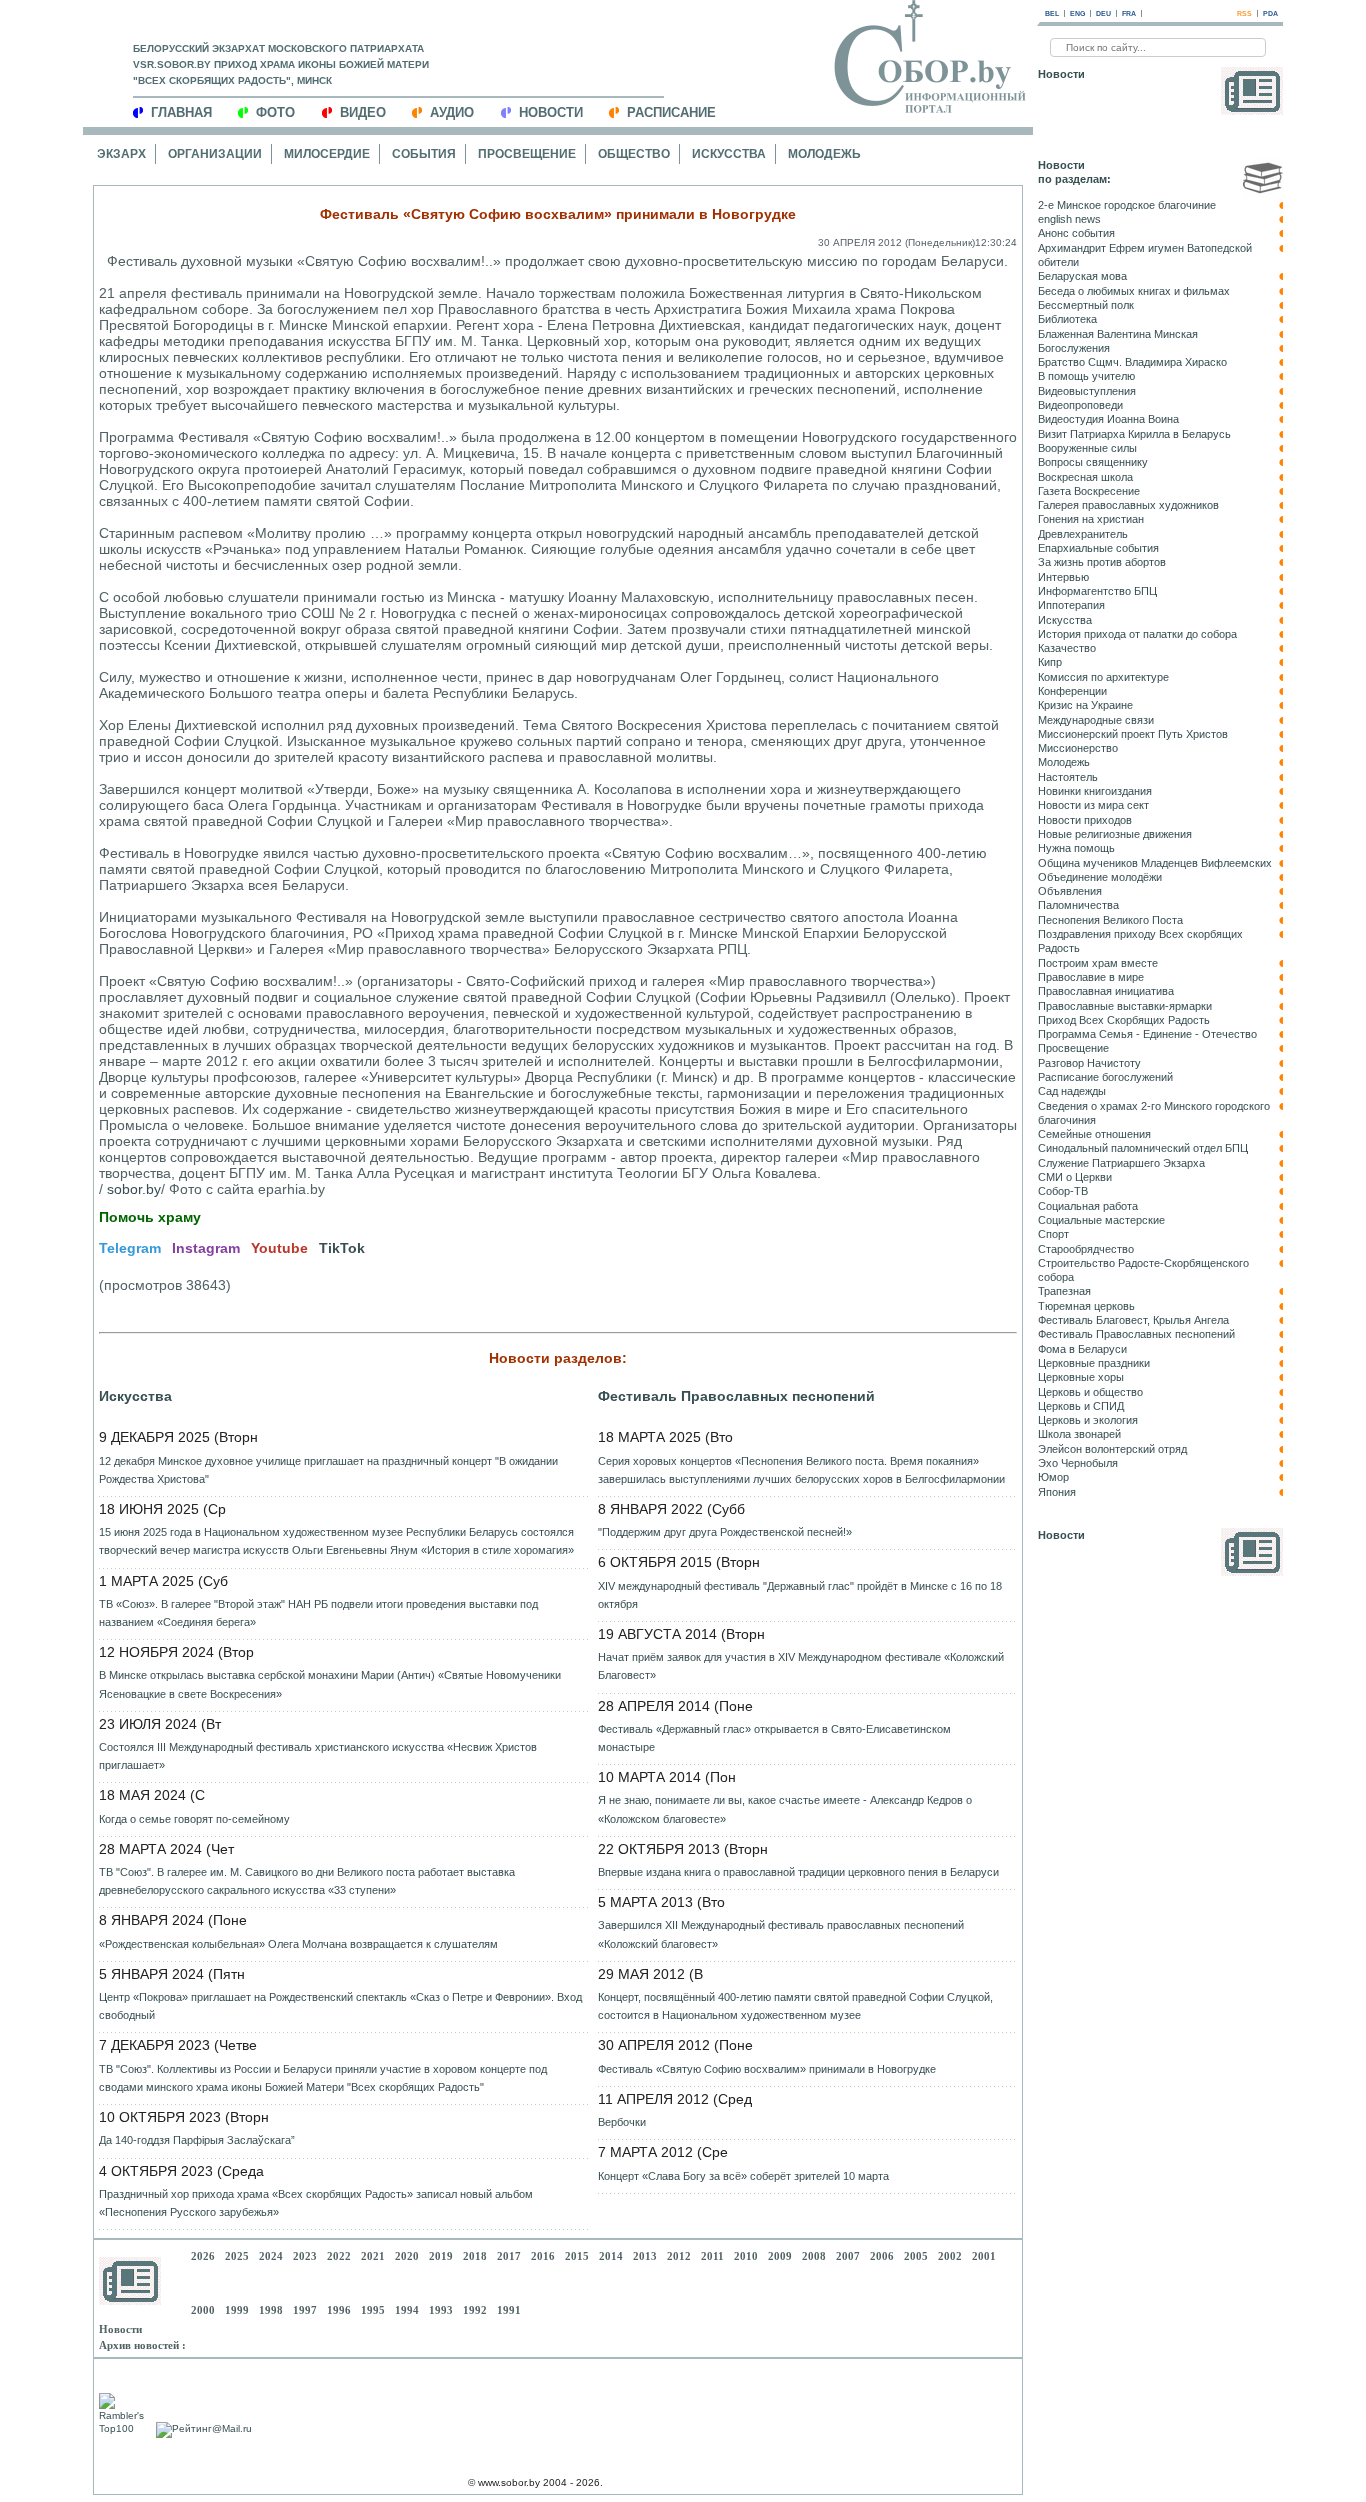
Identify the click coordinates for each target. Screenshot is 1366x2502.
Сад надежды (1072, 1091)
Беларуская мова (1082, 276)
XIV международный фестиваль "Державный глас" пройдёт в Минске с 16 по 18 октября (800, 1595)
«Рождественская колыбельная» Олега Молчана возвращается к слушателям (298, 1944)
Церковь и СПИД (1081, 1406)
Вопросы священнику (1093, 462)
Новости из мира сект (1093, 805)
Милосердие (327, 154)
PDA (1270, 13)
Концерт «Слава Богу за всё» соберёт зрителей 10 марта (743, 2176)
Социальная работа (1088, 1206)
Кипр (1050, 662)
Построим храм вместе (1098, 963)
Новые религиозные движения (1115, 834)
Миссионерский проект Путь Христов (1133, 734)
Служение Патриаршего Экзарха (1121, 1163)
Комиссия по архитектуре (1103, 677)
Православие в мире (1091, 977)
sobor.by (134, 1189)
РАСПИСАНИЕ (671, 112)
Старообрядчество (1086, 1249)
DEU (1103, 13)
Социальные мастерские (1101, 1220)
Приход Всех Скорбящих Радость (1124, 1020)
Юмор (1053, 1477)
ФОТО (275, 112)
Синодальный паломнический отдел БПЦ (1143, 1148)
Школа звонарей (1079, 1434)
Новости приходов (1085, 820)
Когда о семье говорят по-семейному (194, 1819)
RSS (1244, 13)
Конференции (1072, 691)
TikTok (342, 1248)
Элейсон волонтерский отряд (1112, 1449)
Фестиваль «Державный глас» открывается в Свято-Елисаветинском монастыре (774, 1738)
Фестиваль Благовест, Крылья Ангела (1133, 1320)
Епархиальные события (1098, 548)
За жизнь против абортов (1102, 562)
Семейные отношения (1094, 1134)
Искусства (729, 154)
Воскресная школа (1085, 477)
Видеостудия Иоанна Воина (1108, 419)
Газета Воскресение (1089, 491)
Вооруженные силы (1087, 448)
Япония (1057, 1492)
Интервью (1063, 577)
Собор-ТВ (1063, 1191)
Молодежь (824, 154)
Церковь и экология (1088, 1420)
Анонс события (1076, 233)
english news (1069, 219)
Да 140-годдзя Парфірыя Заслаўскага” (197, 2140)
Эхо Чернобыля (1078, 1463)
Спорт (1053, 1234)
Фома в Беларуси (1082, 1349)
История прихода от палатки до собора (1137, 634)
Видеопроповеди (1080, 405)
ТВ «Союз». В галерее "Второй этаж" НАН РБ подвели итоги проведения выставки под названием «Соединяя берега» (318, 1613)
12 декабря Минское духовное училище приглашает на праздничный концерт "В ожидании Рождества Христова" (328, 1470)
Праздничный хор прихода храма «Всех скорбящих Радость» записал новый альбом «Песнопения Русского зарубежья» (316, 2203)
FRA (1129, 13)
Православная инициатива (1106, 991)
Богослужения (1074, 348)
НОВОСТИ (551, 112)
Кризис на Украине (1085, 705)
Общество (634, 154)
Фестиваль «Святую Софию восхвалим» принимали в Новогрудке (767, 2069)
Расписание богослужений (1105, 1077)
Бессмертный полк (1086, 305)
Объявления (1070, 891)
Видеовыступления (1087, 391)
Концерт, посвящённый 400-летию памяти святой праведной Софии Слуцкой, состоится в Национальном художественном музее (795, 2006)
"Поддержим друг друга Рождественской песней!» (725, 1532)
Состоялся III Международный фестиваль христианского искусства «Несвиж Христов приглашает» (318, 1756)
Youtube (279, 1248)
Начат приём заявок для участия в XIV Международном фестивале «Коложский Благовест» (801, 1666)
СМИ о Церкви (1075, 1177)
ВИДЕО (363, 112)
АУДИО (452, 112)
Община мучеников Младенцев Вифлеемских (1155, 863)
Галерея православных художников (1128, 505)
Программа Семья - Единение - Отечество (1147, 1034)
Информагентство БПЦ (1097, 591)
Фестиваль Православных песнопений (736, 1396)
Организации (215, 154)
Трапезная (1064, 1291)
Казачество (1067, 648)
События (424, 154)
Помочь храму (150, 1217)
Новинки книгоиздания (1095, 791)
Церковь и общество (1090, 1392)
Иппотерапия (1071, 605)
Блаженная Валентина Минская (1118, 334)
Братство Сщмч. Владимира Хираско (1132, 362)
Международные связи (1096, 720)
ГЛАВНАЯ (181, 112)
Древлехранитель (1083, 534)
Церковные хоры (1081, 1377)
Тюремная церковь (1086, 1306)
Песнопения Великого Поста (1110, 920)
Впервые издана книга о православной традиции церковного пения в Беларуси (798, 1872)
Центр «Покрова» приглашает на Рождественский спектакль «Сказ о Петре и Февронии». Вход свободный (340, 2006)
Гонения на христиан (1091, 519)
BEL (1052, 13)
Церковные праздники (1094, 1363)
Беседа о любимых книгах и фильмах (1134, 291)
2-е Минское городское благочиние (1127, 205)
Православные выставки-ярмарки (1125, 1006)
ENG (1077, 13)
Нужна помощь (1076, 848)
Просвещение (527, 154)
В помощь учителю (1086, 376)
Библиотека (1067, 319)
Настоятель (1068, 777)
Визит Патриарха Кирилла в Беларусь (1134, 434)
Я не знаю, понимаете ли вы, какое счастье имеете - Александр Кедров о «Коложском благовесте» (785, 1809)
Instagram (206, 1248)
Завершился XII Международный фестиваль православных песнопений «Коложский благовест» (781, 1934)
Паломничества (1078, 905)
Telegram (130, 1248)
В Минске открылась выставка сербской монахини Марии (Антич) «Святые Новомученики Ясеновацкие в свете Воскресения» (330, 1684)
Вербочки (622, 2122)
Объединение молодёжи (1100, 877)
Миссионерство (1078, 748)
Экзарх (121, 154)
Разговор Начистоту (1089, 1063)
